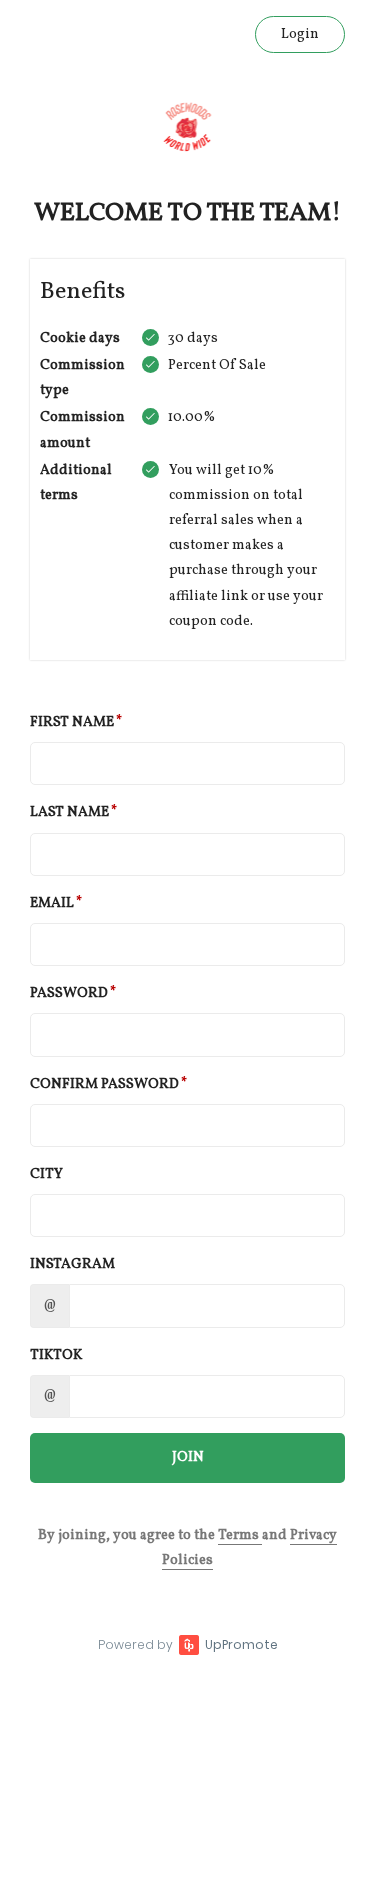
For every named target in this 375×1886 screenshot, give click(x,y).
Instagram (72, 1264)
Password (69, 993)
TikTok (56, 1355)
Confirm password (104, 1084)
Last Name (69, 812)
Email (52, 903)
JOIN (188, 1457)
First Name (72, 722)
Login (300, 34)
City (46, 1174)
